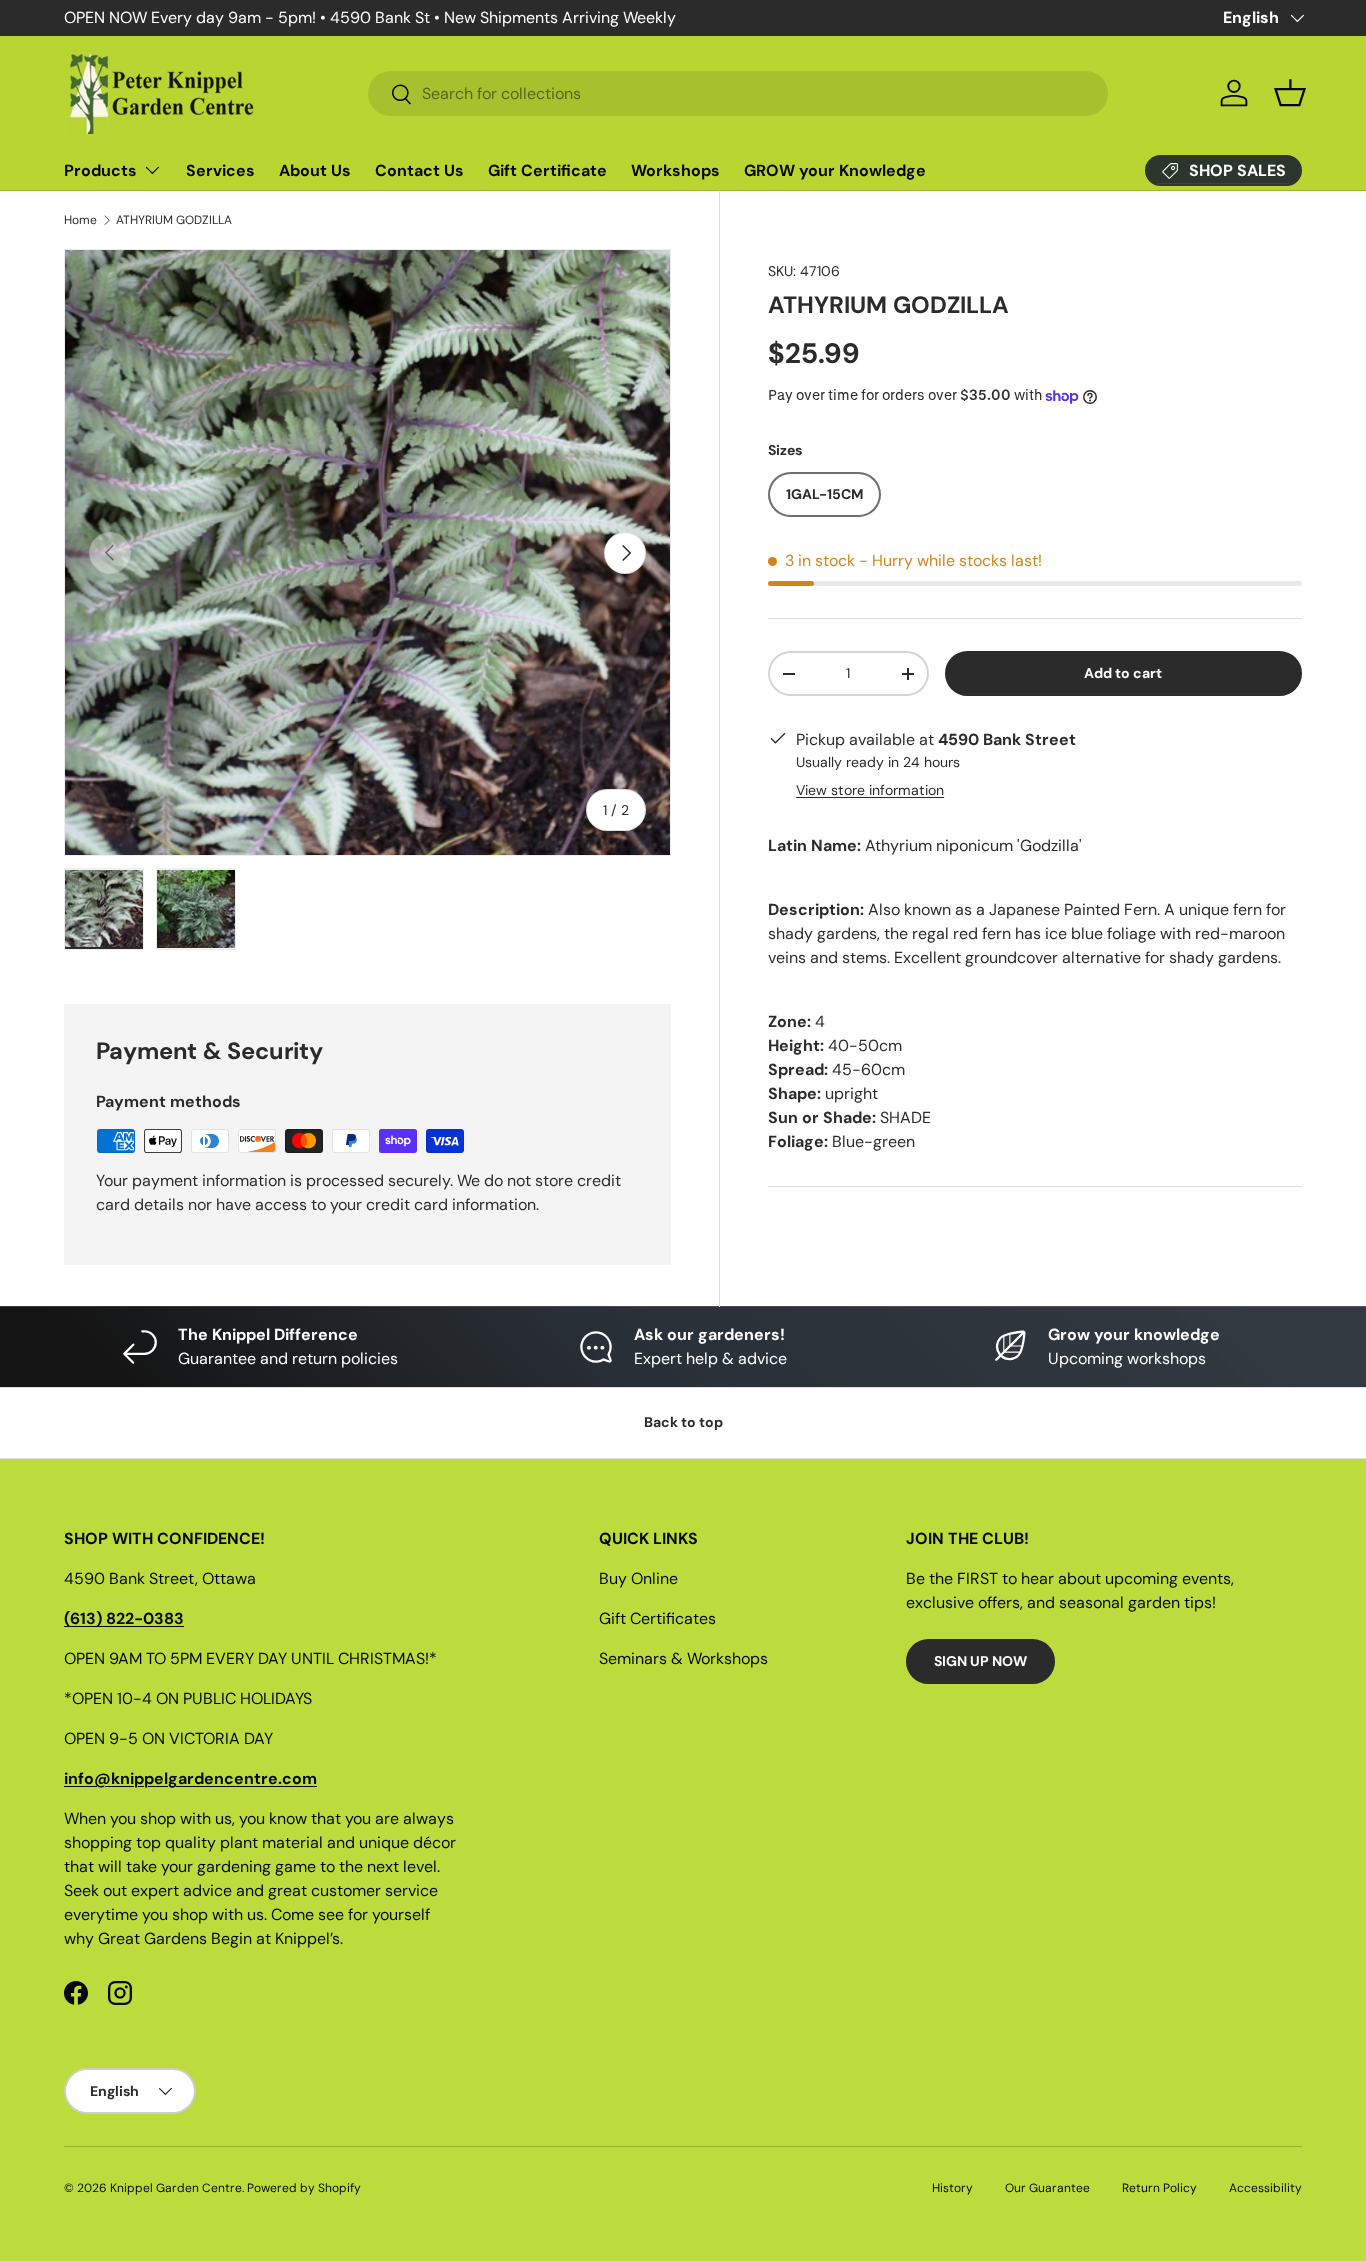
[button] (1290, 93)
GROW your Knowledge (835, 170)
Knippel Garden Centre (176, 2188)
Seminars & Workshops (683, 1658)
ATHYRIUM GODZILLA (174, 220)
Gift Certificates (657, 1618)
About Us (315, 170)
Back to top (683, 1422)
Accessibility (1265, 2188)
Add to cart (1123, 673)
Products (100, 170)
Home (80, 220)
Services (220, 170)
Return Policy (1159, 2188)
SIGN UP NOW (980, 1661)
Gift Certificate (547, 170)
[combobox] (738, 93)
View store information (870, 790)
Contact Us (419, 170)
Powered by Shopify (304, 2188)
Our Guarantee (1047, 2188)
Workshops (675, 170)
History (952, 2188)
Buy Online (638, 1578)
